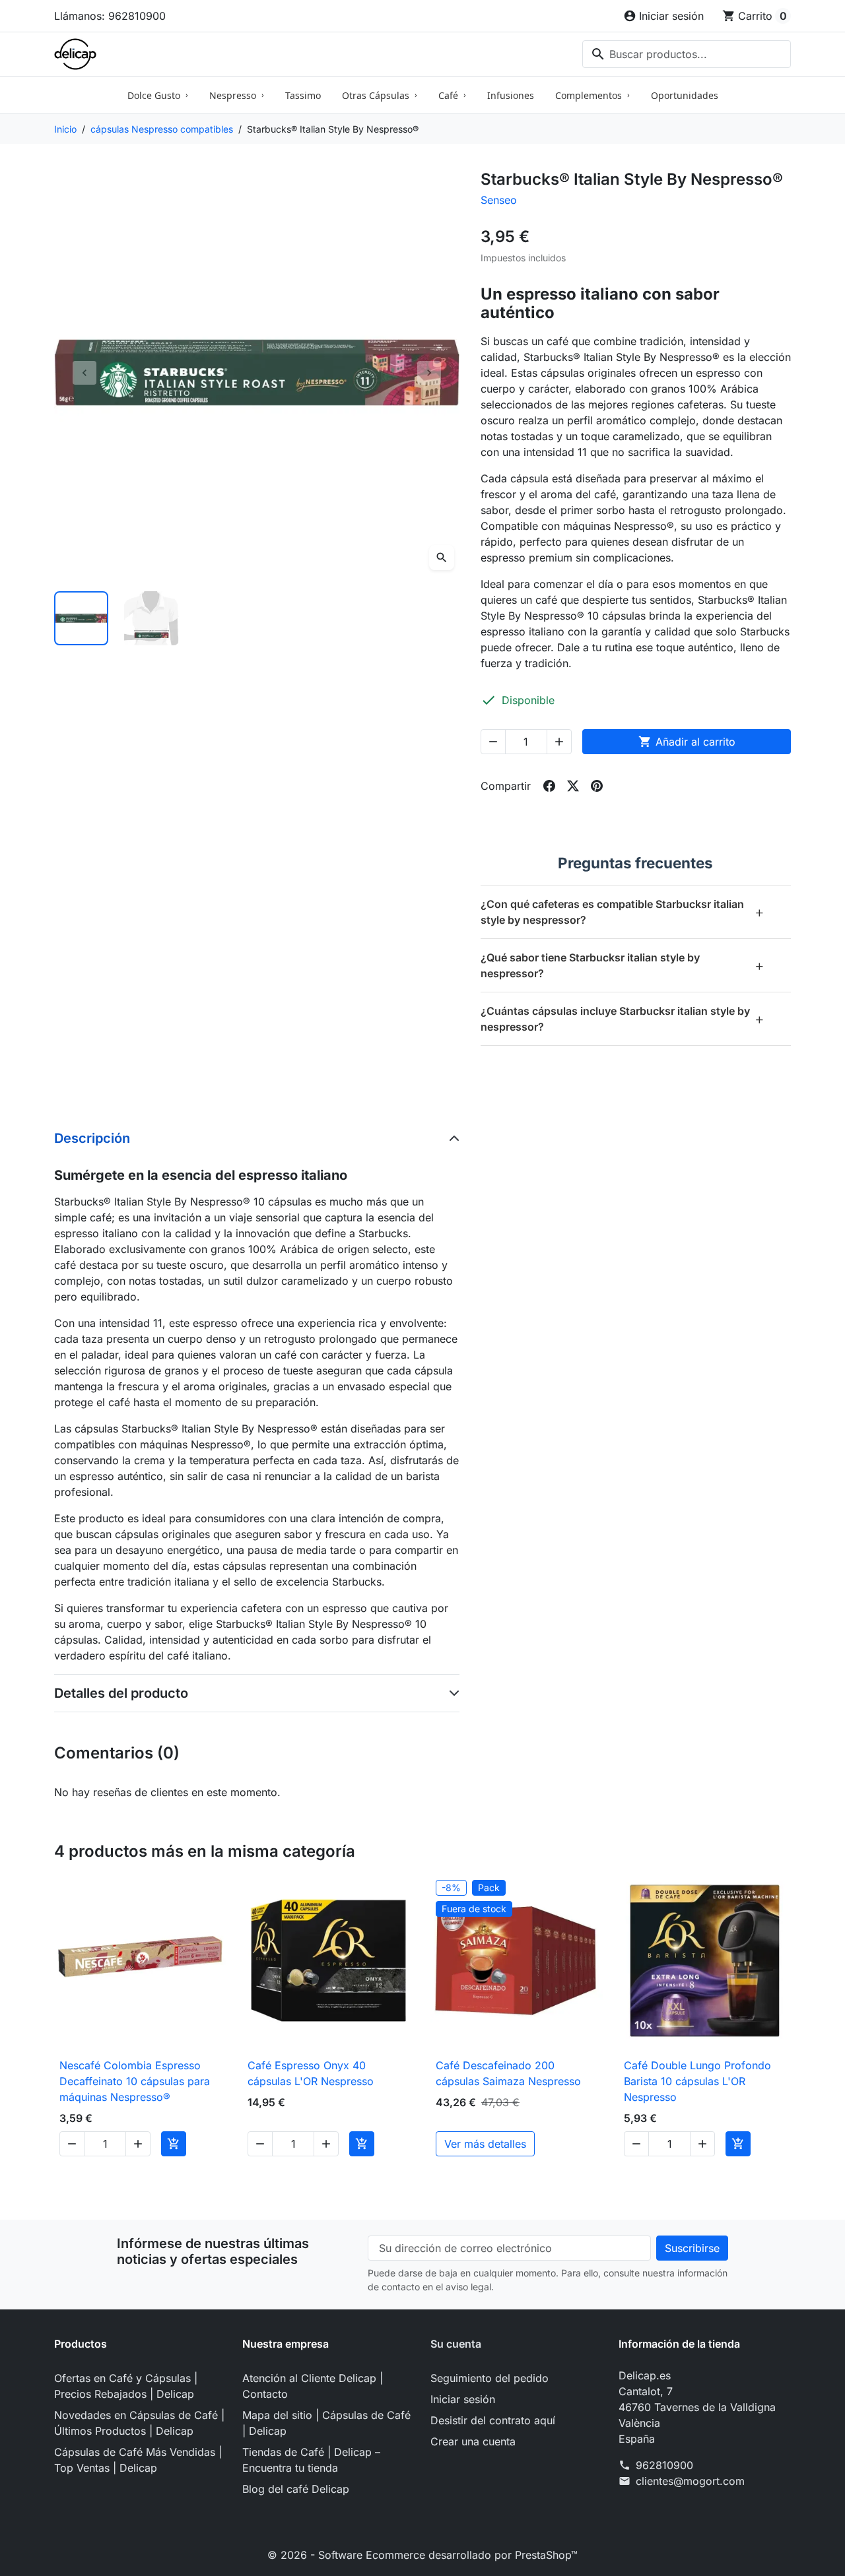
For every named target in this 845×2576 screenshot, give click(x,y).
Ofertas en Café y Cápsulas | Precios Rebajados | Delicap (126, 2386)
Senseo (499, 200)
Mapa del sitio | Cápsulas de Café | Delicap (326, 2423)
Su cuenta (456, 2344)
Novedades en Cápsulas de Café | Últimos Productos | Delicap (139, 2423)
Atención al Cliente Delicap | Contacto (313, 2386)
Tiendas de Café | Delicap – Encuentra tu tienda (311, 2460)
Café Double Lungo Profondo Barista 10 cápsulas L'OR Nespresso (697, 2081)
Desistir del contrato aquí (493, 2420)
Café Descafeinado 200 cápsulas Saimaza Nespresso (508, 2073)
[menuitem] (158, 95)
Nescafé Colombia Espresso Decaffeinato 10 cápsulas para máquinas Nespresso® (135, 2081)
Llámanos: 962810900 (110, 16)
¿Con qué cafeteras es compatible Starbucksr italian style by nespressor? (623, 912)
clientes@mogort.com (690, 2481)
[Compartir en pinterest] (597, 786)
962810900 (664, 2465)
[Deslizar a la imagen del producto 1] (81, 618)
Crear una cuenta (473, 2441)
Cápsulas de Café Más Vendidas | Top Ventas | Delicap (138, 2460)
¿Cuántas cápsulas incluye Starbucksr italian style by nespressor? (623, 1019)
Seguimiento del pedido (490, 2378)
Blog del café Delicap (296, 2489)
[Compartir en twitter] (573, 786)
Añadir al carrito (687, 742)
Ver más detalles (485, 2144)
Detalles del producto (121, 1693)
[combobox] (687, 54)
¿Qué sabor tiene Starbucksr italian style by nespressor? (623, 965)
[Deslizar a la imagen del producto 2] (151, 618)
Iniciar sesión (463, 2399)
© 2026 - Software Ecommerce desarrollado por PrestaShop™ (422, 2555)
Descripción (92, 1138)
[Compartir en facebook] (549, 786)
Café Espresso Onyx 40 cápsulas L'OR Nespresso (311, 2073)
